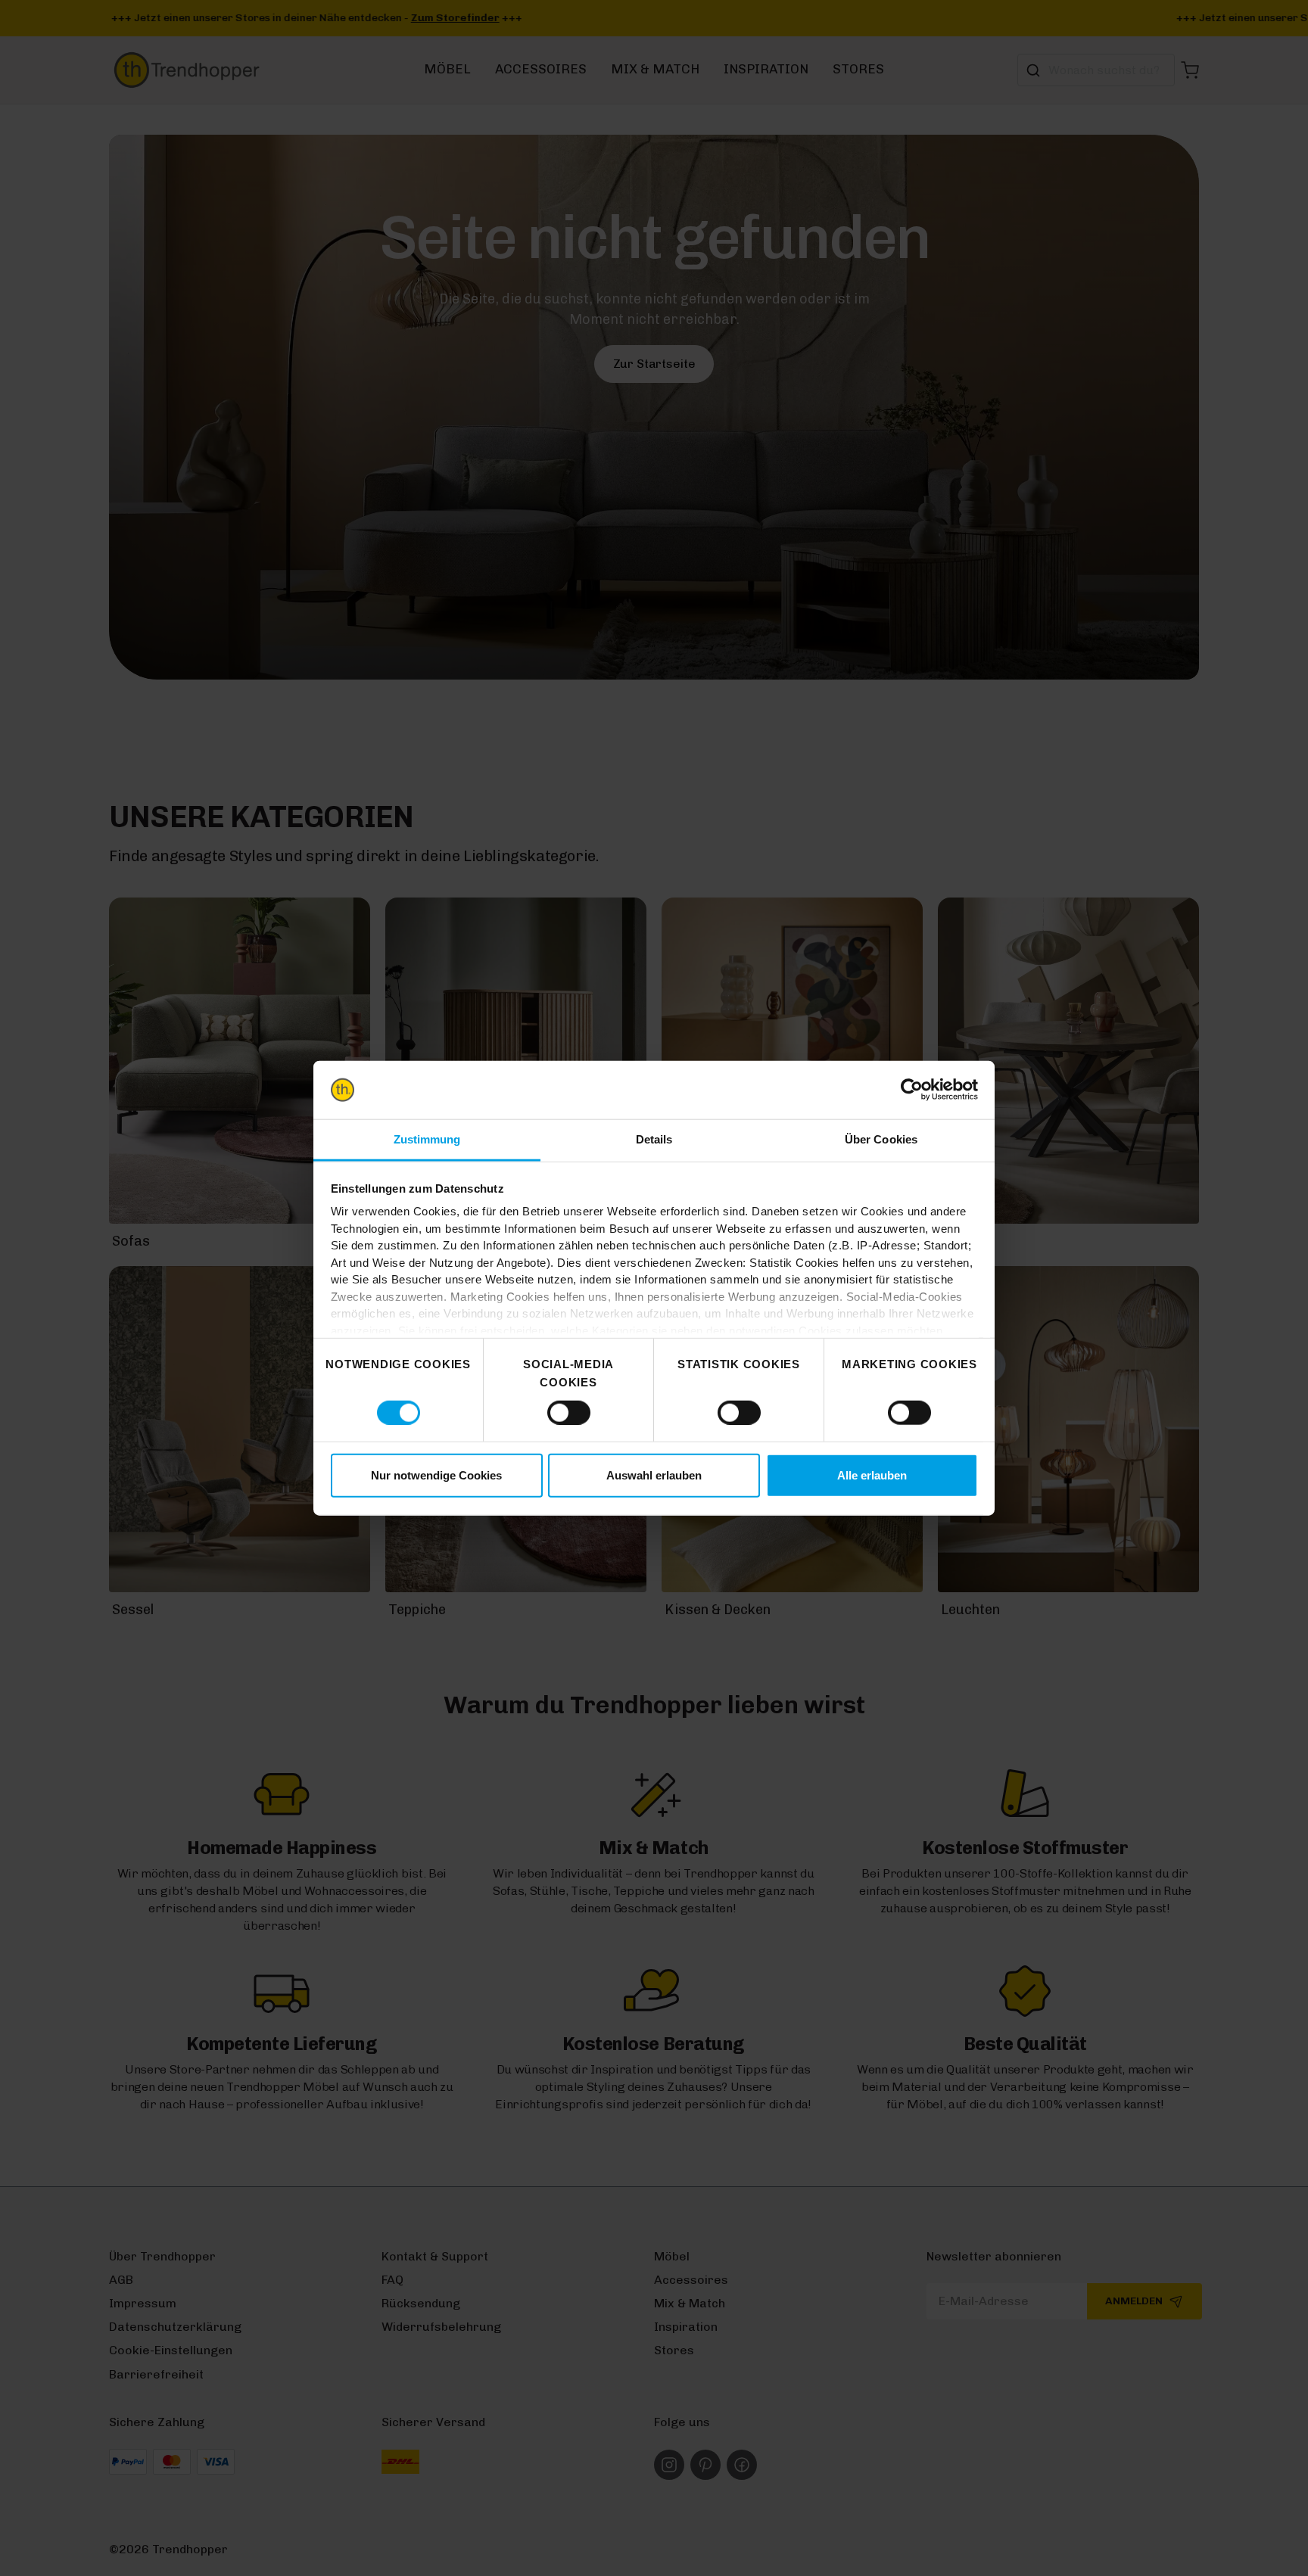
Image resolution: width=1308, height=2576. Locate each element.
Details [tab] (654, 1139)
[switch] (569, 1412)
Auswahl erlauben (654, 1475)
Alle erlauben (872, 1475)
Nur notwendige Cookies (436, 1475)
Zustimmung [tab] (427, 1139)
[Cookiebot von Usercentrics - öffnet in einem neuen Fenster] (912, 1090)
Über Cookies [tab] (881, 1139)
